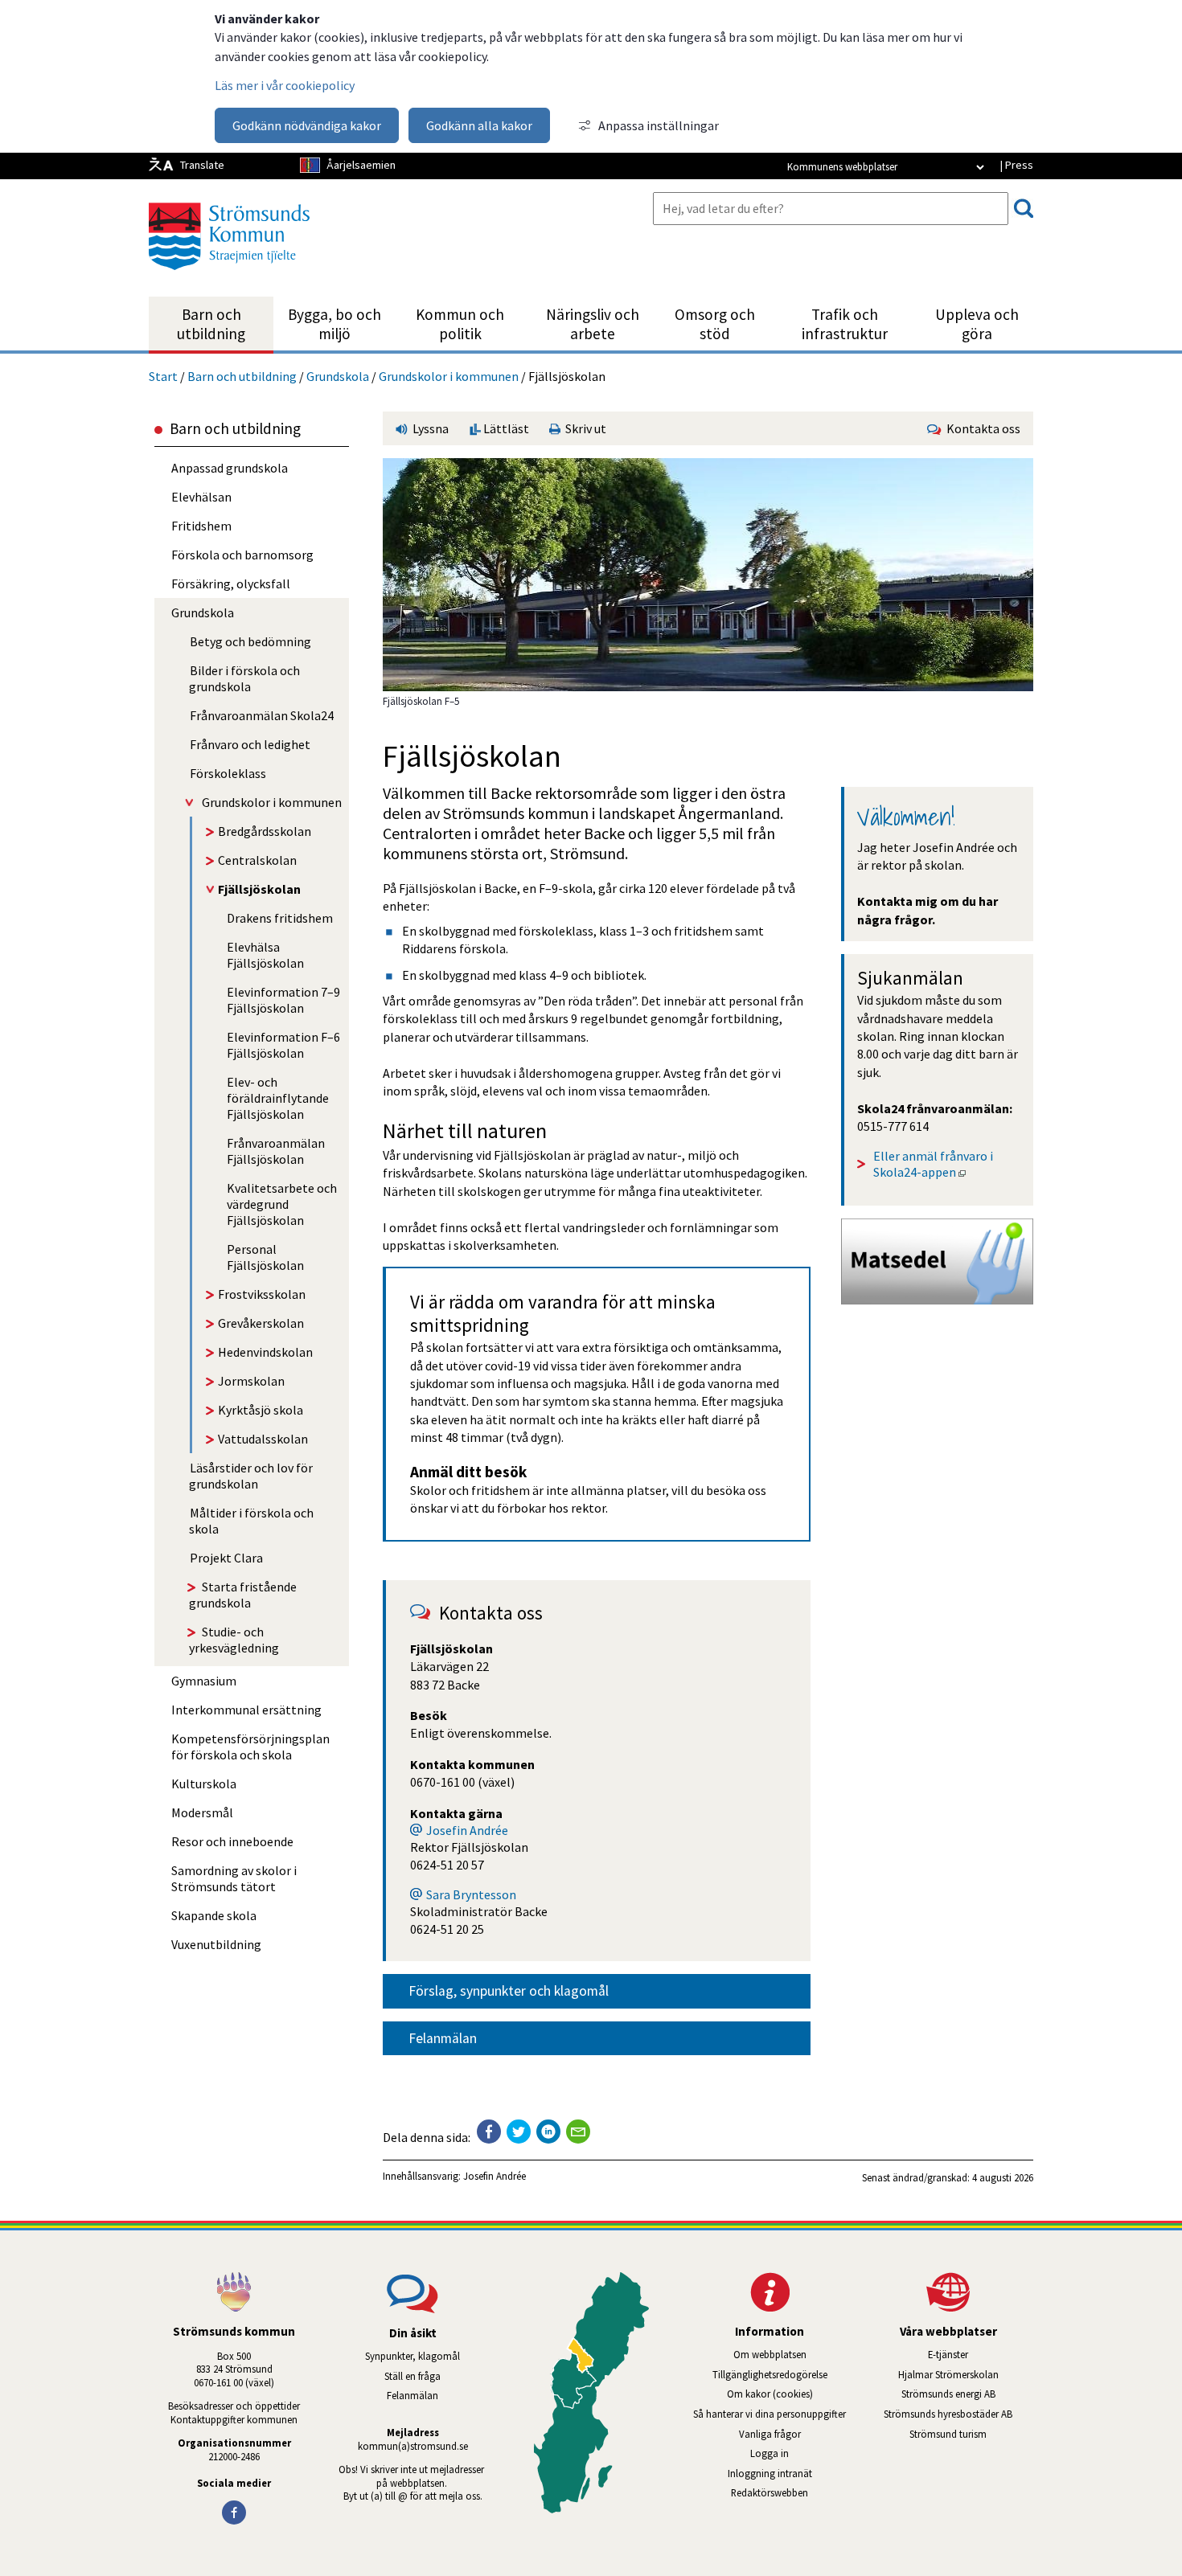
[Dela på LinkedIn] (548, 2132)
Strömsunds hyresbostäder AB (958, 2414)
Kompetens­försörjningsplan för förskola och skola (250, 1747)
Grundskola (338, 376)
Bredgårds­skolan (265, 831)
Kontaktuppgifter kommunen (234, 2419)
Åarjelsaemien (361, 165)
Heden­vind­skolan (265, 1352)
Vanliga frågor (770, 2434)
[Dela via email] (578, 2132)
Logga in (770, 2453)
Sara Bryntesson (471, 1894)
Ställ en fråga (412, 2376)
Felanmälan (443, 2038)
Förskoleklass (228, 773)
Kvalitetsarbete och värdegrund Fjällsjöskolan (282, 1204)
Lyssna (429, 428)
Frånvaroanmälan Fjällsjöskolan (276, 1151)
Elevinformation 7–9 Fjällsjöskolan (283, 1000)
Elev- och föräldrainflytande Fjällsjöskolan (278, 1098)
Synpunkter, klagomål (412, 2356)
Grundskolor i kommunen (449, 376)
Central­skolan (257, 860)
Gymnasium (204, 1681)
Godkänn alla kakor (479, 125)
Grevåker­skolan (261, 1323)
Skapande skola (214, 1915)
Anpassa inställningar (659, 125)
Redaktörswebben (770, 2492)
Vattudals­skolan (263, 1439)
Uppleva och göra (977, 324)
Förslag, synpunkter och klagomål (509, 1991)
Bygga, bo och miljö (334, 324)
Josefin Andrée (467, 1830)
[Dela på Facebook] (489, 2132)
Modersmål (202, 1812)
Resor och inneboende (232, 1841)
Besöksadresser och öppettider (234, 2406)
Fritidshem (201, 526)
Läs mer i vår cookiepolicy (285, 85)
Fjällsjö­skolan (259, 889)
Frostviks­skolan (262, 1294)
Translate (202, 165)
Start (163, 376)
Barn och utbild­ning (211, 324)
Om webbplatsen (770, 2354)
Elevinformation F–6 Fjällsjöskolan (283, 1045)
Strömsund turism (971, 2434)
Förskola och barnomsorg (242, 555)
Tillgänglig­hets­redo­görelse (770, 2374)
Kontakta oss (981, 428)
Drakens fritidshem (280, 918)
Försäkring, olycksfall (231, 584)
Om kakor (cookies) (770, 2394)
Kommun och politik (460, 324)
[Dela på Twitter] (519, 2132)
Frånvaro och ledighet (250, 744)
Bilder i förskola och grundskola (244, 678)
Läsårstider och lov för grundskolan (251, 1476)
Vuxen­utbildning (216, 1944)
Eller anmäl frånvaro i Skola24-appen (934, 1164)
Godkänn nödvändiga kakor (307, 125)
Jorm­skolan (251, 1381)
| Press (1016, 165)
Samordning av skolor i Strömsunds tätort (234, 1878)
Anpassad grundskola (230, 468)
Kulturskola (204, 1784)
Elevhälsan (201, 497)
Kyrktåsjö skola (261, 1410)
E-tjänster (981, 2354)
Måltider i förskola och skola (251, 1521)
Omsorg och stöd (715, 324)
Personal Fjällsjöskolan (265, 1257)
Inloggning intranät (791, 2473)
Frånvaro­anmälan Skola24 (262, 715)
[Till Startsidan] (229, 276)
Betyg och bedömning (250, 641)
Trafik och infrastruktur (845, 324)
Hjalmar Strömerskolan (966, 2374)
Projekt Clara (226, 1558)
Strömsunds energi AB (967, 2394)
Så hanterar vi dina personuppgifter (770, 2414)
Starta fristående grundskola (243, 1595)
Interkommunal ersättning (246, 1710)
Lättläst (505, 428)
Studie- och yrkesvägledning (234, 1640)
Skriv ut (583, 428)
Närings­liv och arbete (593, 324)
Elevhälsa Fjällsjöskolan (265, 955)
